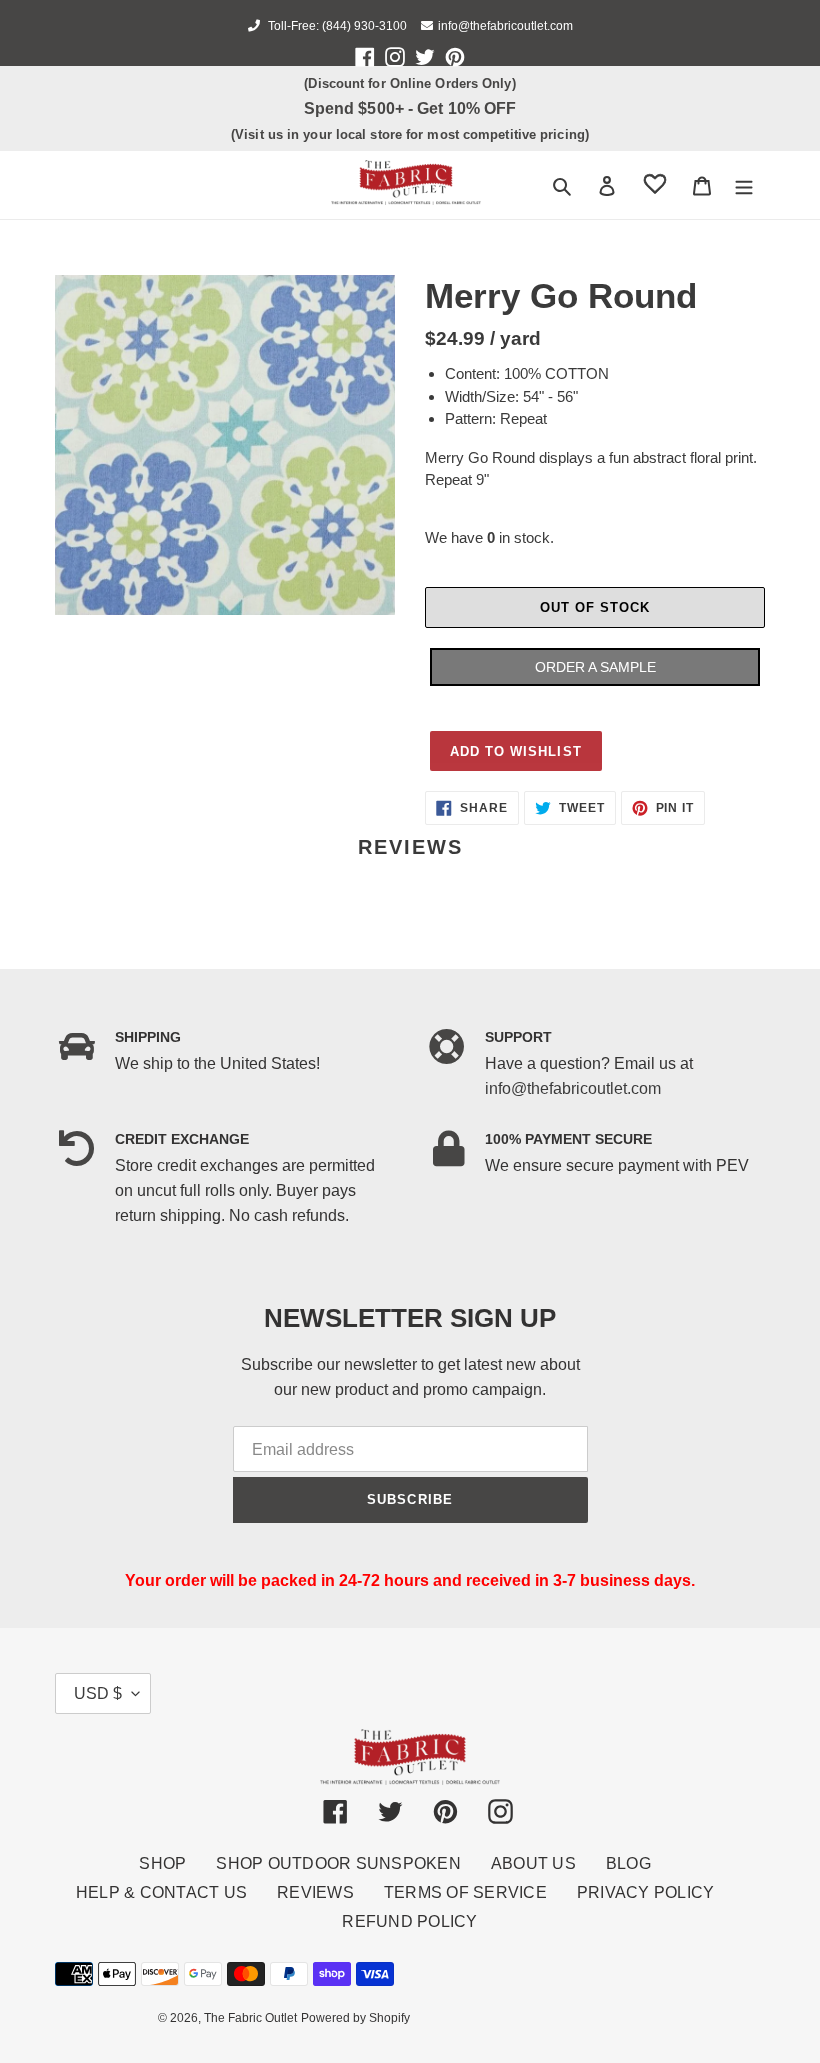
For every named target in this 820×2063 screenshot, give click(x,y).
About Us (533, 1863)
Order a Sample (595, 667)
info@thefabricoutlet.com (505, 26)
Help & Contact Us (161, 1892)
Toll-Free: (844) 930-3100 (336, 26)
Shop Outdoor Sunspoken (338, 1863)
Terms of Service (465, 1892)
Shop (162, 1863)
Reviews (315, 1892)
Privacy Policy (646, 1892)
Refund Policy (409, 1921)
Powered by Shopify (355, 2018)
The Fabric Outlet (250, 2018)
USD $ (98, 1693)
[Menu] (744, 185)
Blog (628, 1863)
